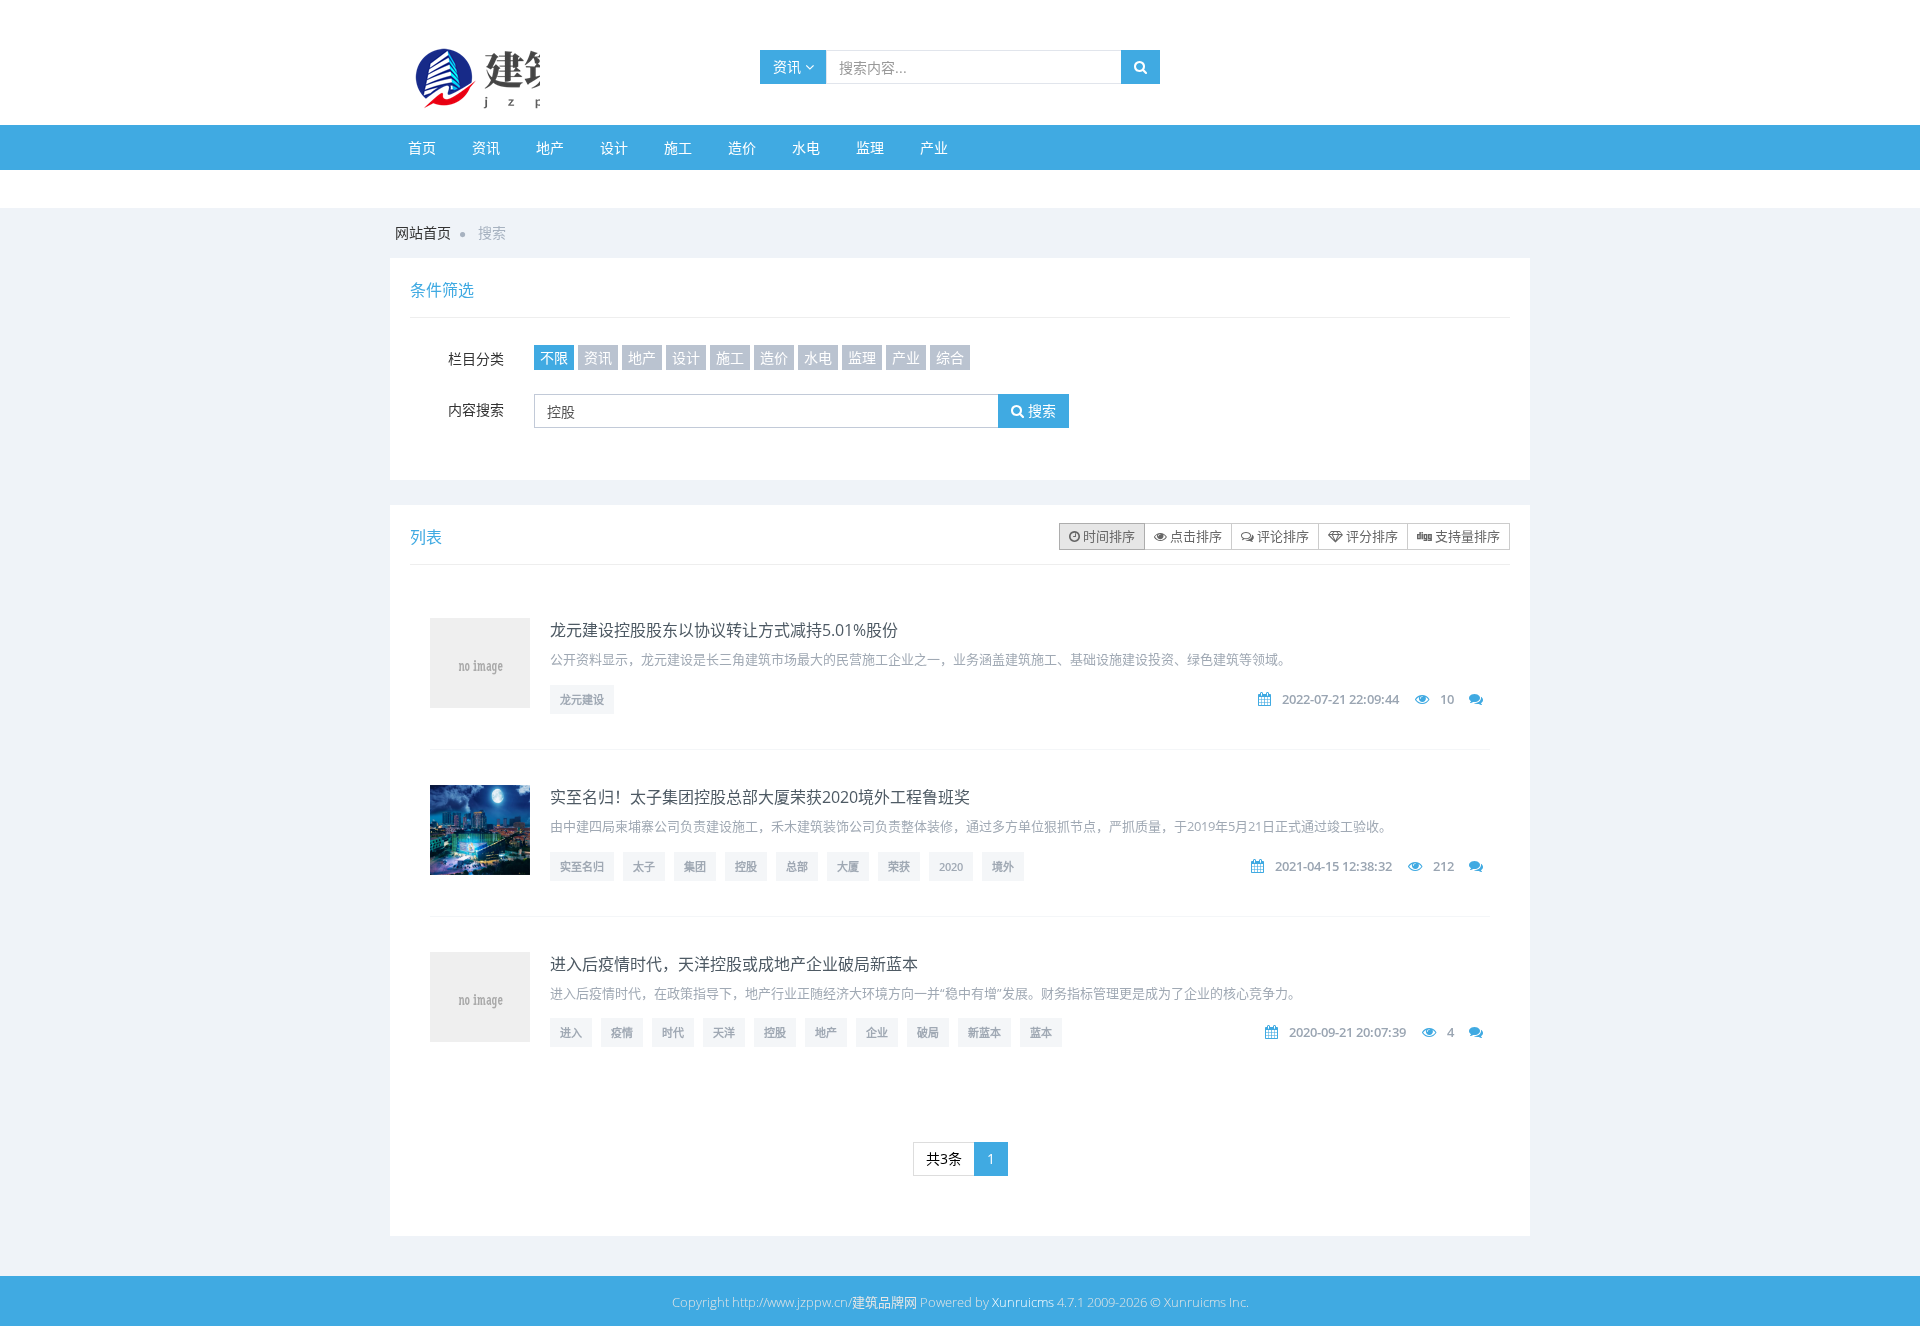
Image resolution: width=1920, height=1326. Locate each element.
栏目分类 (476, 358)
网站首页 (423, 232)
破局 (928, 1032)
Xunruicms (1023, 1302)
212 (1443, 866)
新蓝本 (984, 1032)
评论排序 (1281, 536)
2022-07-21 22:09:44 (1340, 699)
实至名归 (582, 866)
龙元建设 (582, 699)
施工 (678, 147)
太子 (644, 866)
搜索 (1040, 410)
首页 (422, 147)
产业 (934, 147)
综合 (950, 357)
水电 (806, 147)
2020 (951, 866)
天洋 (724, 1032)
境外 (1003, 866)
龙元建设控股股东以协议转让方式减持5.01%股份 (724, 630)
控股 (746, 866)
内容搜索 (476, 409)
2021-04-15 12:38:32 (1333, 866)
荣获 (899, 866)
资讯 (789, 66)
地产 (550, 147)
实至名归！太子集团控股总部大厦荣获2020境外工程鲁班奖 (760, 797)
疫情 (622, 1032)
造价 (742, 147)
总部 (797, 866)
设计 (614, 147)
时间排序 (1107, 536)
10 (1447, 699)
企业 (877, 1032)
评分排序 (1370, 536)
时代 (673, 1032)
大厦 (848, 866)
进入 (571, 1032)
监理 (870, 147)
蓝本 (1041, 1032)
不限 (554, 357)
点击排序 (1194, 536)
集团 (695, 866)
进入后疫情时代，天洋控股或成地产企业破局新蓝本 (734, 964)
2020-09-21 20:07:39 (1347, 1032)
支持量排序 (1466, 536)
